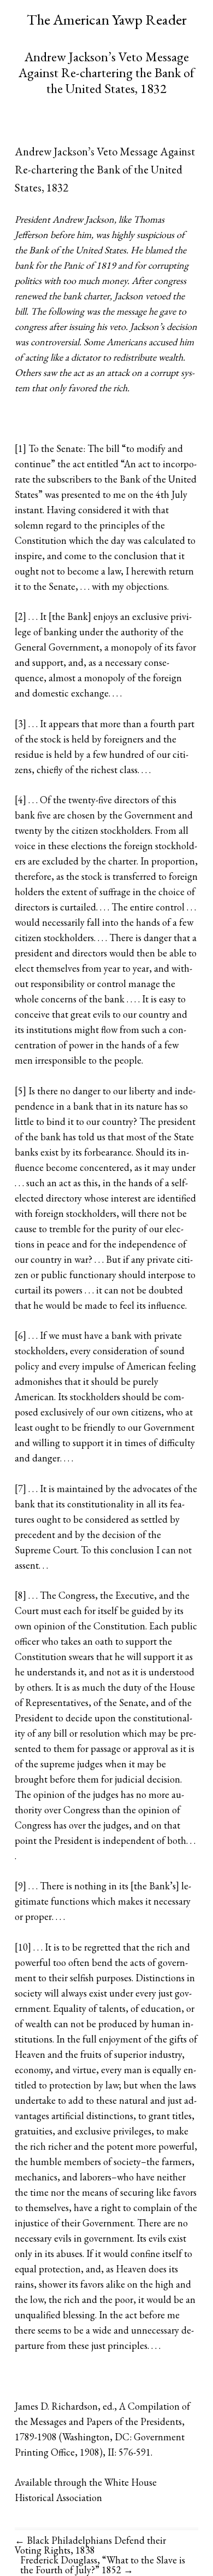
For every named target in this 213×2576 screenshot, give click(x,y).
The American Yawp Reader (107, 19)
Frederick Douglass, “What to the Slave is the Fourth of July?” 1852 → (103, 2565)
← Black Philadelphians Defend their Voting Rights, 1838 (90, 2545)
